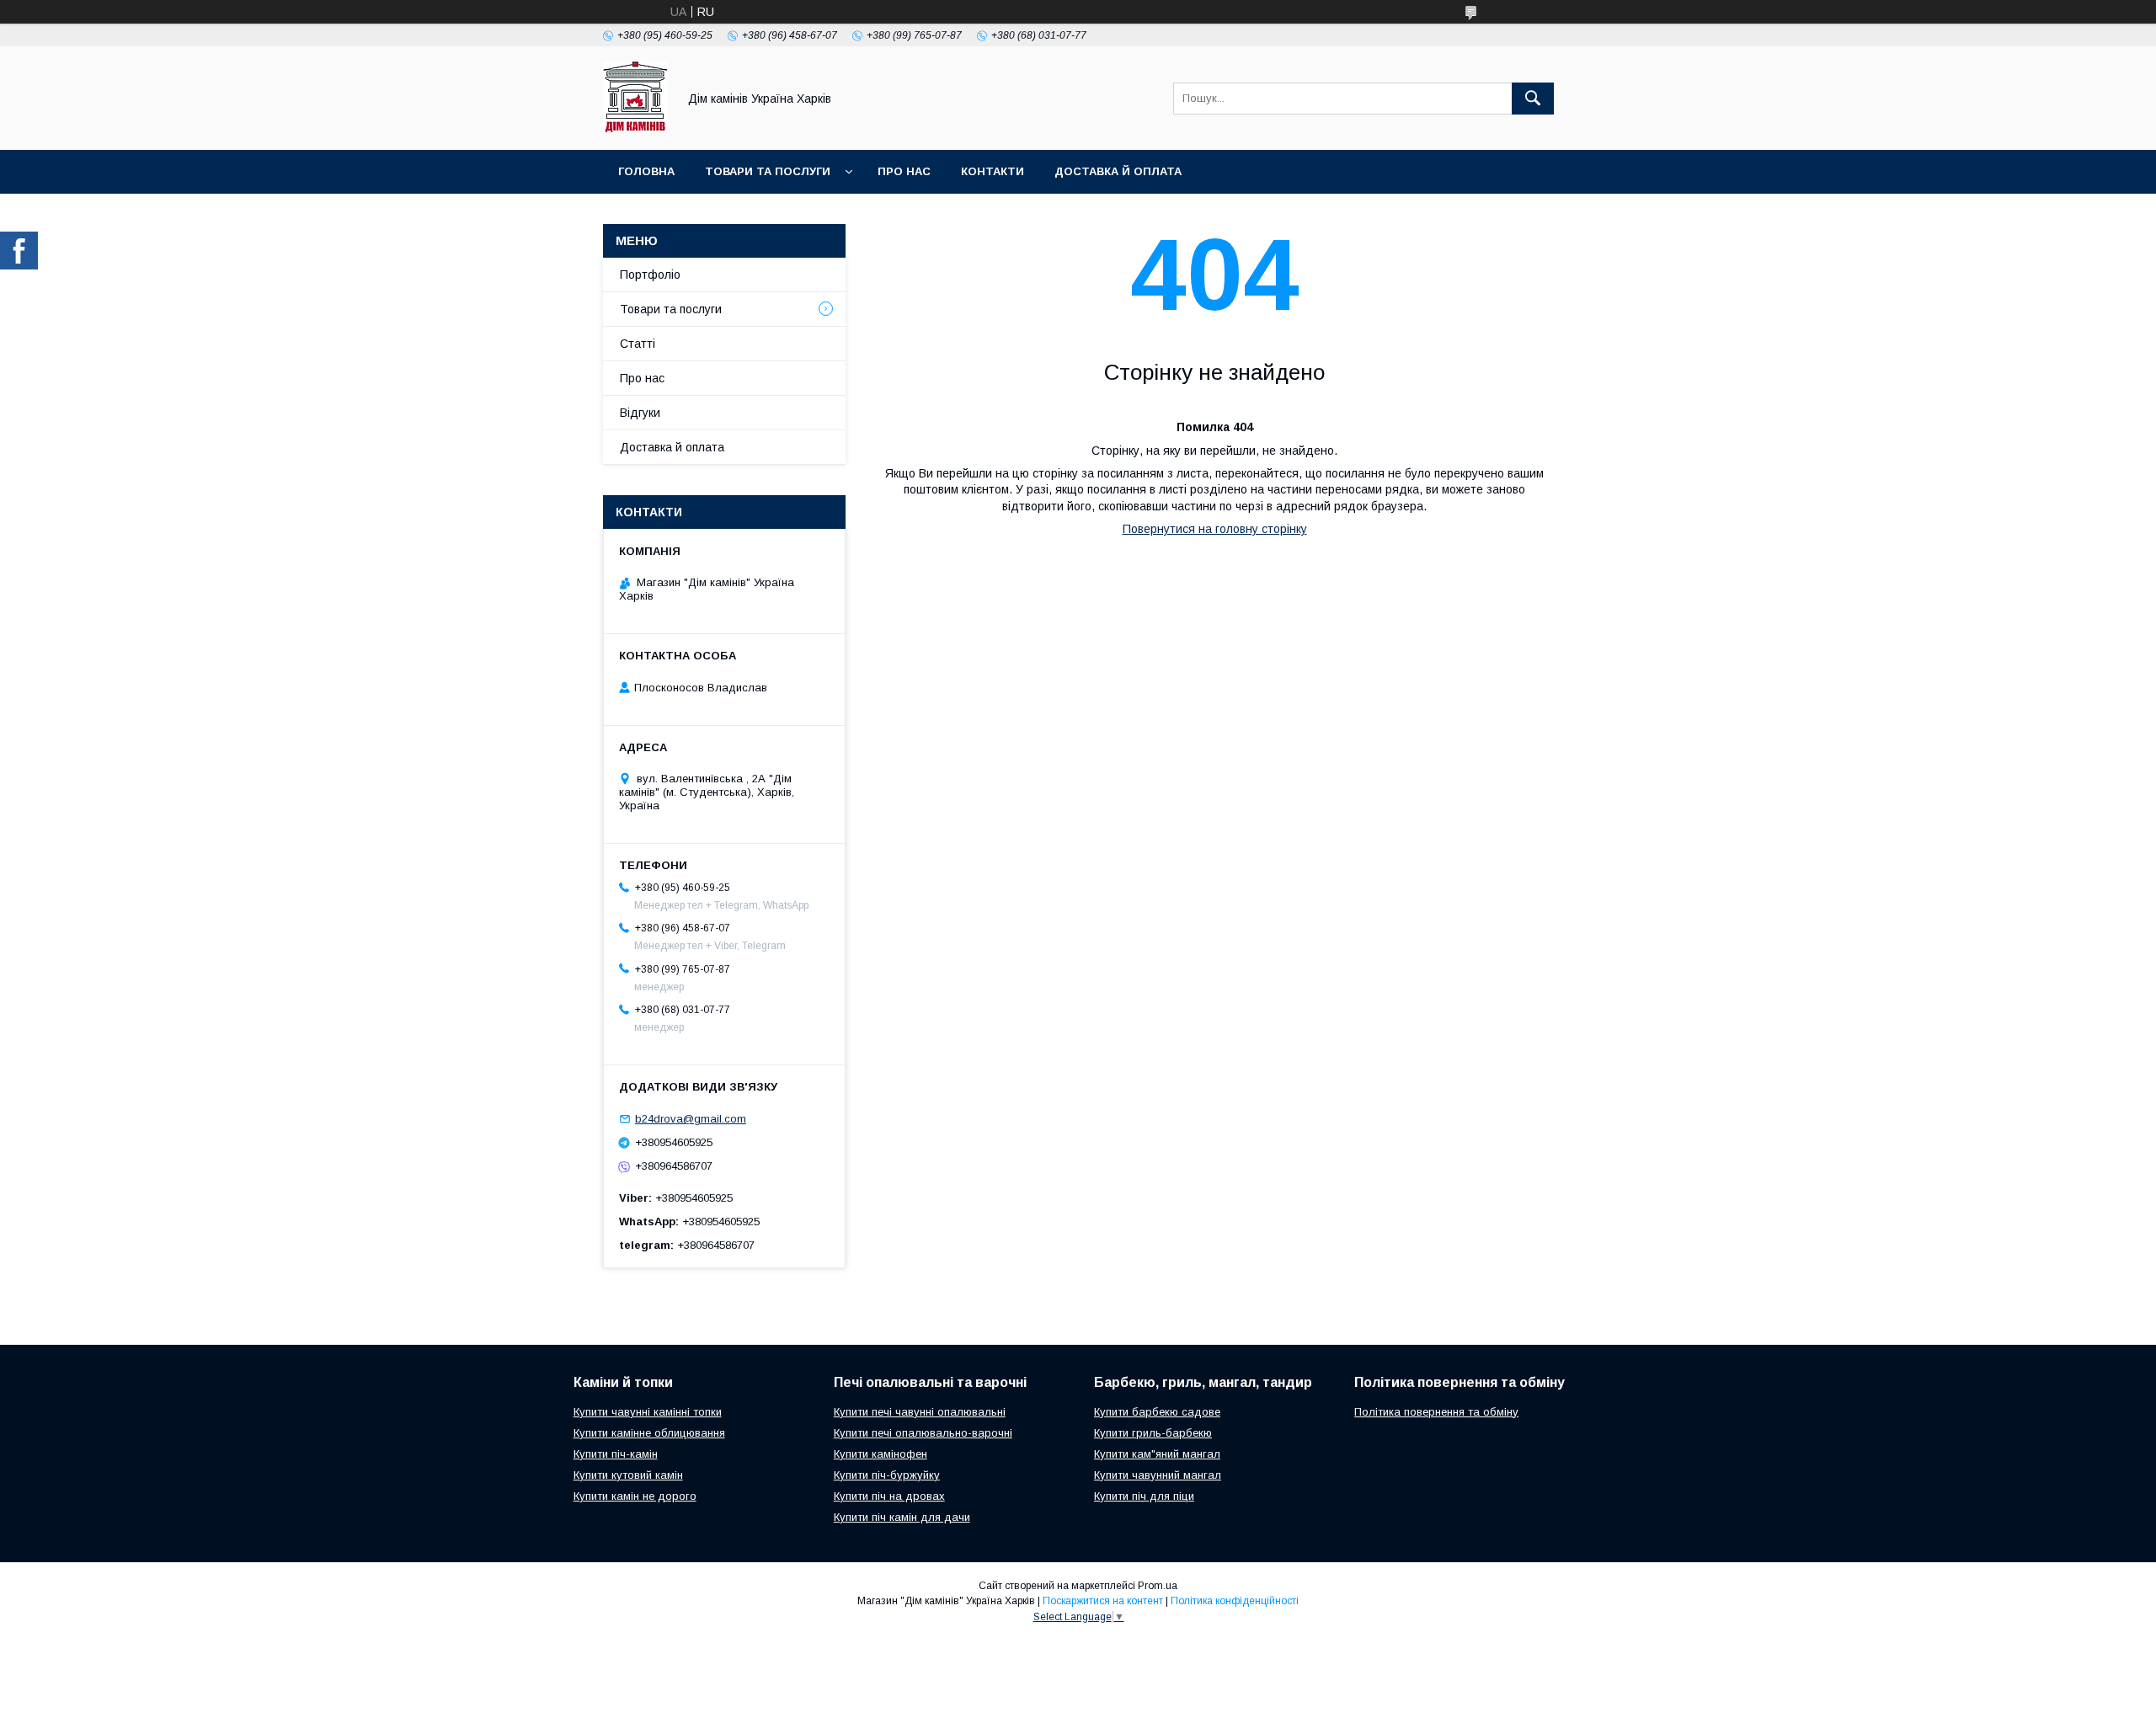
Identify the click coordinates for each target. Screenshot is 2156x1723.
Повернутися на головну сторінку (1215, 529)
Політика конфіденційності (1235, 1601)
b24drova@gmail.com (691, 1119)
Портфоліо (650, 275)
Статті (638, 344)
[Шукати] (1533, 99)
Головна (646, 171)
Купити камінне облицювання (649, 1433)
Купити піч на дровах (889, 1496)
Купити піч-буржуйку (887, 1475)
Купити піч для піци (1144, 1496)
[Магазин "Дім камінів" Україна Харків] (635, 128)
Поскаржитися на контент (1103, 1601)
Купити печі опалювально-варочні (923, 1433)
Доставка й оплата (1118, 171)
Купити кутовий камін (628, 1475)
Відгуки (640, 413)
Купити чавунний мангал (1158, 1475)
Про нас (904, 171)
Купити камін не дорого (635, 1496)
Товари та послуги (768, 171)
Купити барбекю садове (1157, 1412)
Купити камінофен (881, 1454)
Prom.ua (1158, 1586)
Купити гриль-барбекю (1153, 1433)
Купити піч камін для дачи (902, 1517)
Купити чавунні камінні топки (648, 1412)
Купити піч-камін (616, 1454)
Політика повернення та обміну (1436, 1412)
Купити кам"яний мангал (1157, 1454)
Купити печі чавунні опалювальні (920, 1412)
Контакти (993, 171)
